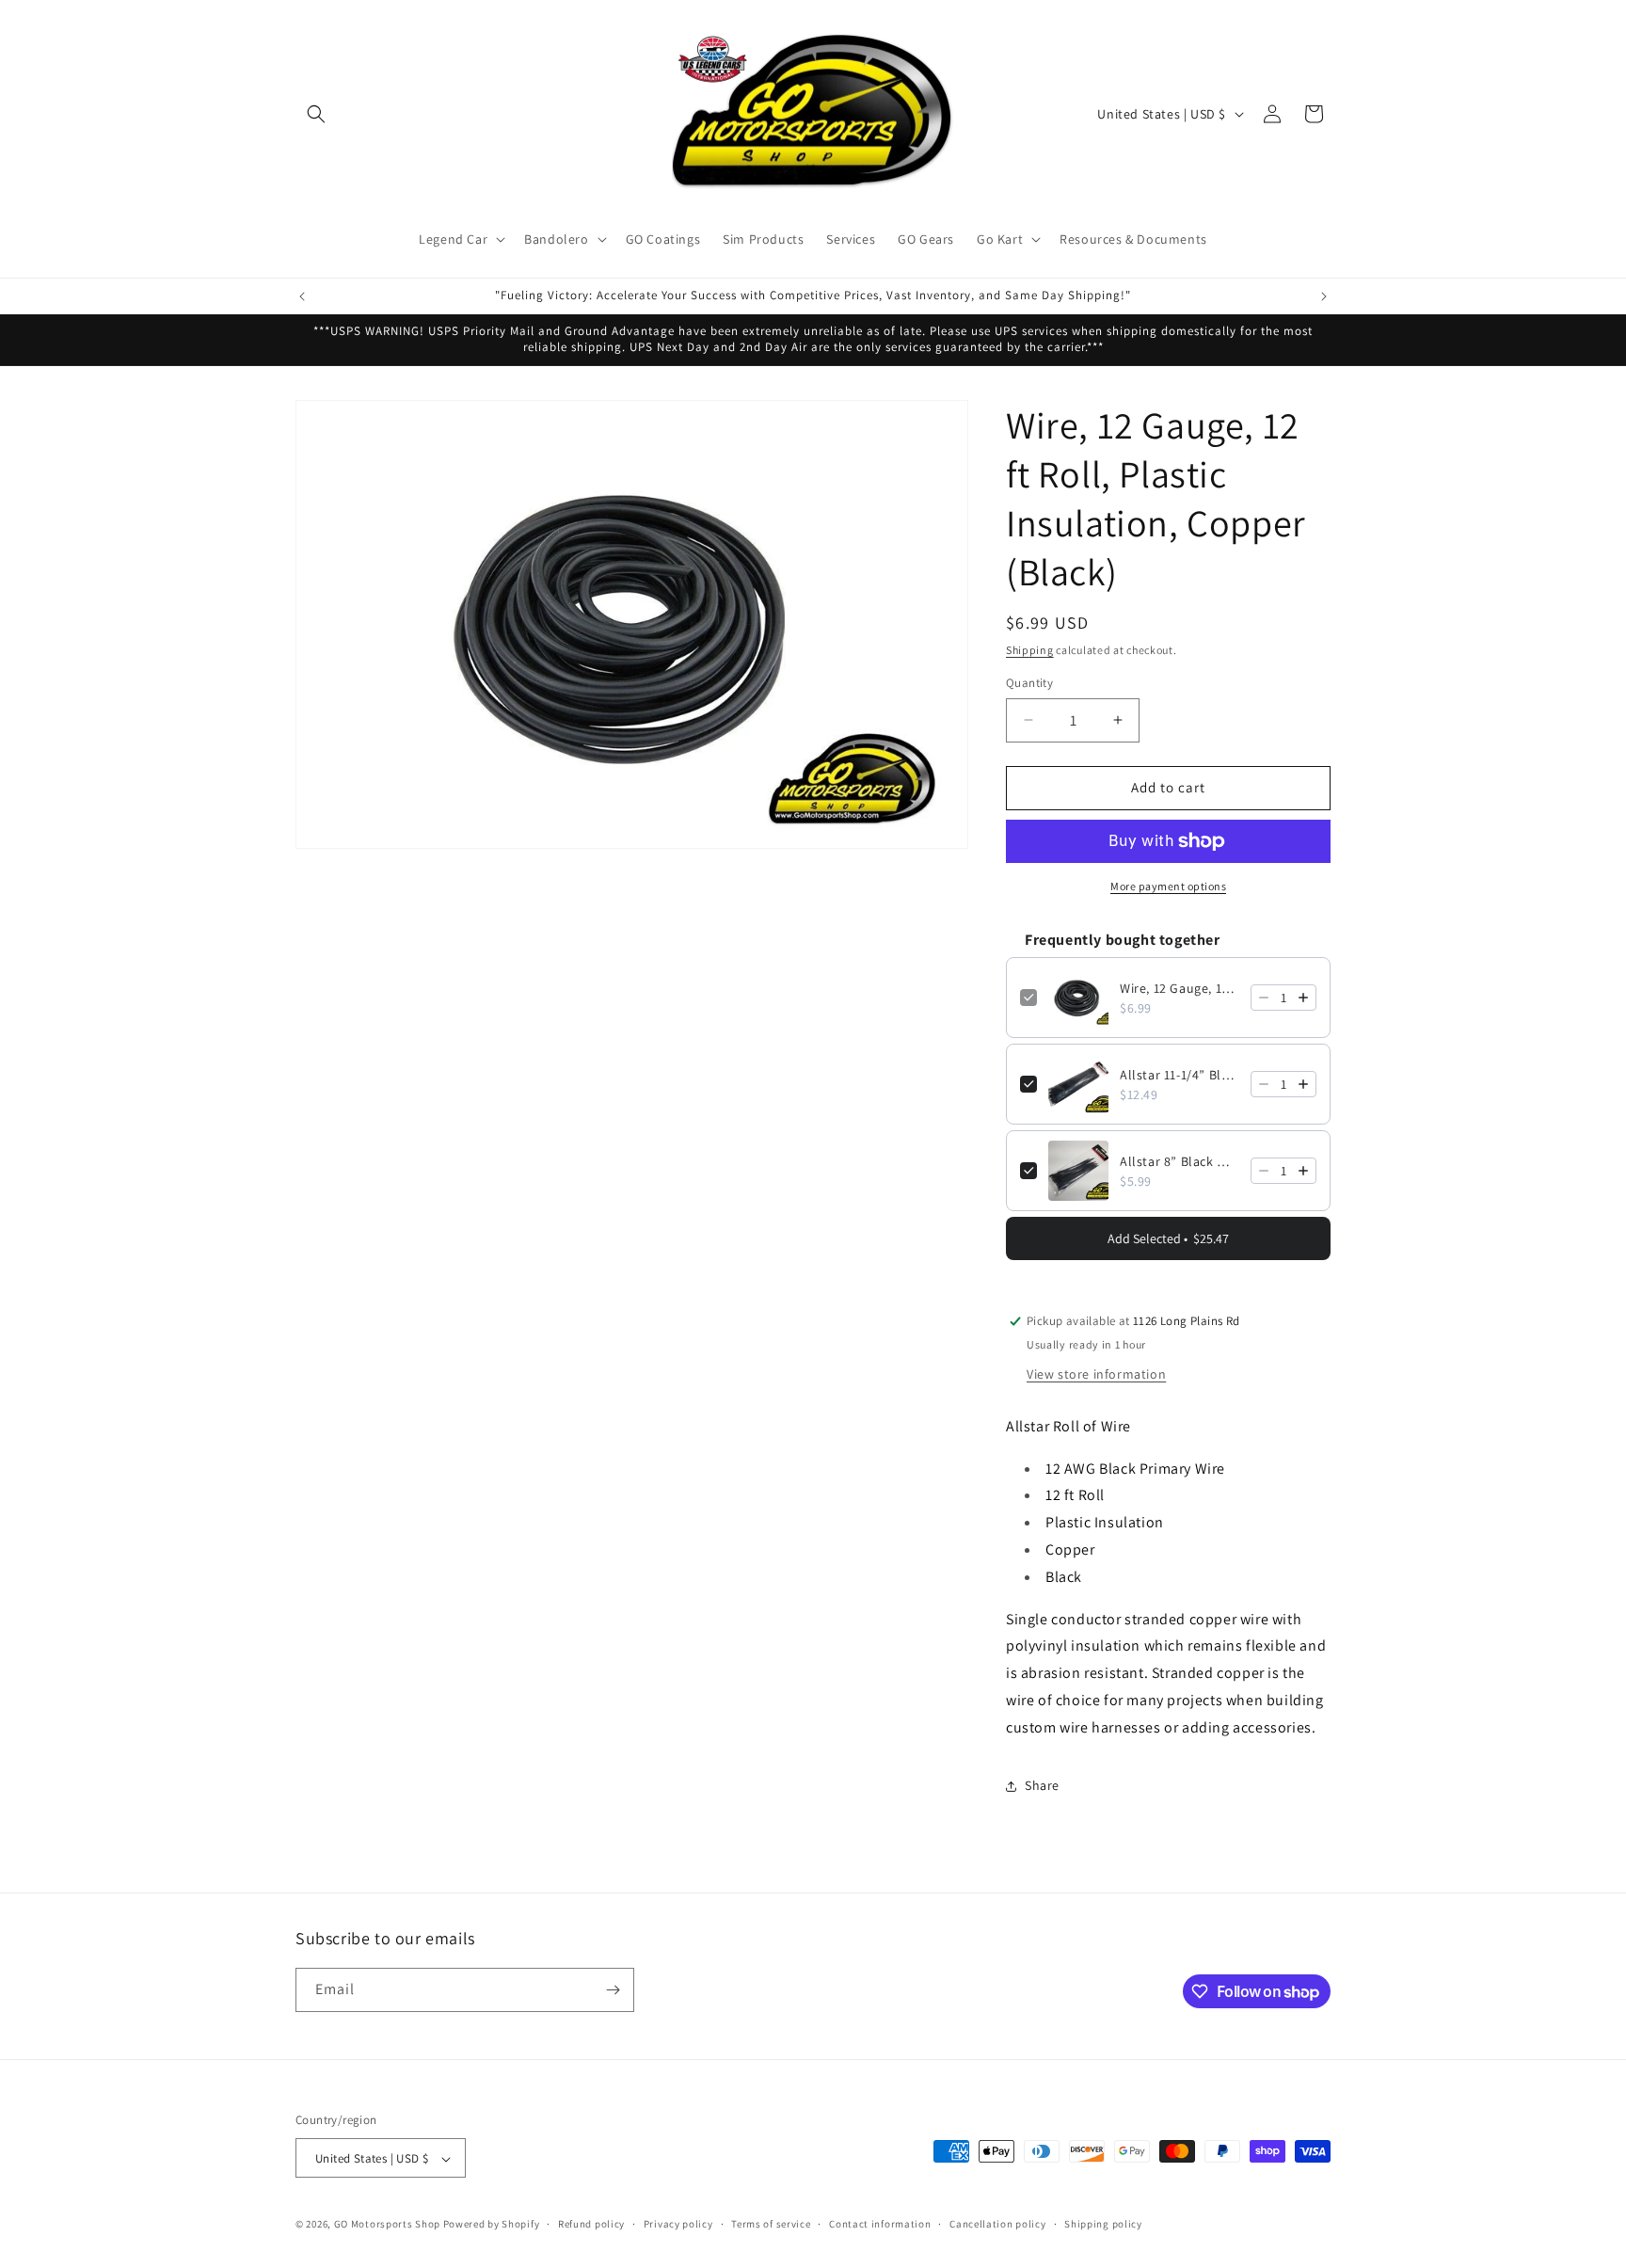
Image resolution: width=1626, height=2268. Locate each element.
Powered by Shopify (492, 2225)
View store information (1096, 1374)
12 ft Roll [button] (1075, 1495)
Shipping (1030, 650)
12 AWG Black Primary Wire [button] (1135, 1469)
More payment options (1168, 886)
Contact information (880, 2224)
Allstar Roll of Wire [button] (1068, 1426)
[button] (316, 114)
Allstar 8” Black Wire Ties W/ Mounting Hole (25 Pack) (1180, 1161)
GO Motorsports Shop (387, 2225)
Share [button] (1042, 1785)
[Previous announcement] (302, 296)
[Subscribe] (613, 1990)
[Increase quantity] (1303, 998)
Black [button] (1064, 1577)
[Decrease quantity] (1264, 998)
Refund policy (591, 2224)
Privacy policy (678, 2224)
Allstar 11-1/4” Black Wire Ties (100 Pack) (1180, 1075)
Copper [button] (1070, 1549)
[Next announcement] (1324, 296)
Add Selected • (1168, 1238)
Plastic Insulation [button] (1105, 1522)
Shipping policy (1103, 2224)
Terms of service (771, 2224)
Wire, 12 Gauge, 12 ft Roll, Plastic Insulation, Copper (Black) (1180, 988)
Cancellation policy (997, 2224)
